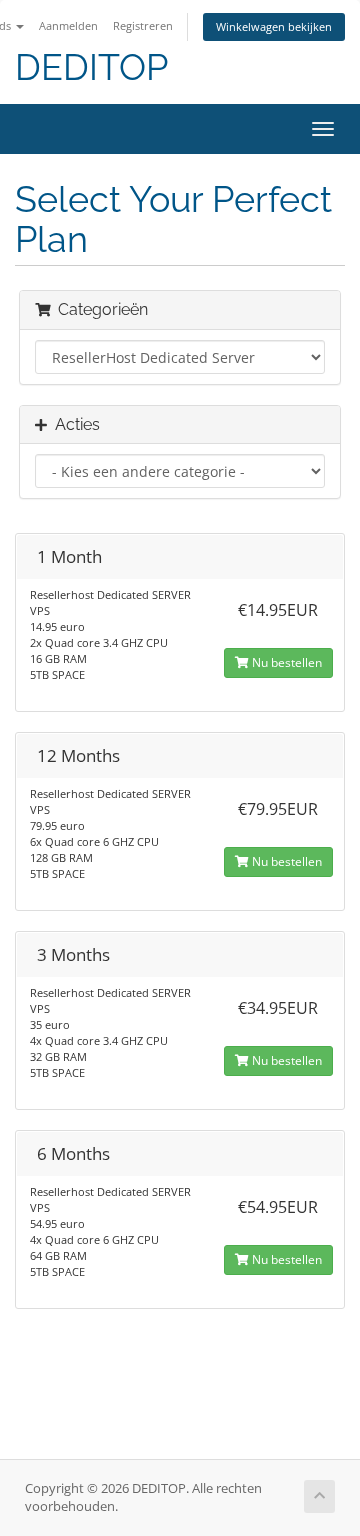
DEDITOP (91, 67)
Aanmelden (68, 25)
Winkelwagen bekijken (274, 26)
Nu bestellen (285, 662)
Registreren (143, 25)
